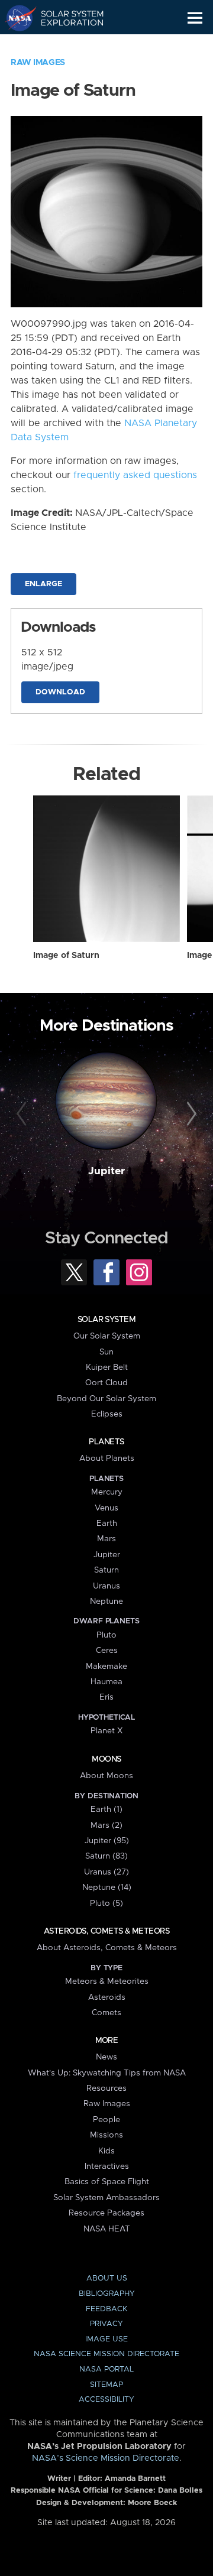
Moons (106, 1759)
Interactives (107, 2166)
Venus (106, 1508)
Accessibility (106, 2400)
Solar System (106, 1320)
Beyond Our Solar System (106, 1399)
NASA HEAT (107, 2229)
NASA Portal (106, 2369)
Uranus (106, 1586)
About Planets (107, 1458)
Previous (23, 1115)
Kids (106, 2151)
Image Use (106, 2339)
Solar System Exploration (65, 18)
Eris (106, 1697)
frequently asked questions (135, 475)
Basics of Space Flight (107, 2182)
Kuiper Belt (107, 1367)
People (106, 2120)
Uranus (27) (106, 1872)
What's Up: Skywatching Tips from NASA (107, 2073)
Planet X (106, 1731)
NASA (16, 18)
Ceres (107, 1651)
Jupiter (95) (107, 1841)
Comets (106, 2013)
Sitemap (106, 2385)
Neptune (106, 1602)
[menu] (195, 18)
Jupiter (106, 1171)
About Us (107, 2278)
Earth (107, 1523)
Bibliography (107, 2294)
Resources (106, 2088)
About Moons (106, 1776)
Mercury (107, 1492)
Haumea (106, 1682)
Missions (106, 2135)
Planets (106, 1442)
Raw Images (38, 63)
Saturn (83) (106, 1856)
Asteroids (107, 1997)
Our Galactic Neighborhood (65, 45)
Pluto (106, 1635)
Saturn (106, 1570)
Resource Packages (106, 2213)
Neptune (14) (107, 1888)
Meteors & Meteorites (107, 1981)
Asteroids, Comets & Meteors (106, 1931)
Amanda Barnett (135, 2479)
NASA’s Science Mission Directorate (106, 2458)
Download (60, 692)
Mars (106, 1539)
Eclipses (107, 1414)
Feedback (106, 2309)
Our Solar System (107, 1336)
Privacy (106, 2324)
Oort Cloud (106, 1383)
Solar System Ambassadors (106, 2198)
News (106, 2057)
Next (190, 1115)
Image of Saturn (66, 956)
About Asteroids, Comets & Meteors (107, 1948)
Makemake (106, 1667)
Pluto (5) (106, 1903)
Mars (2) (106, 1825)
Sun (106, 1352)
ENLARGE (43, 584)
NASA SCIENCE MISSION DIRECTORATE (106, 2354)
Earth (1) (106, 1810)
